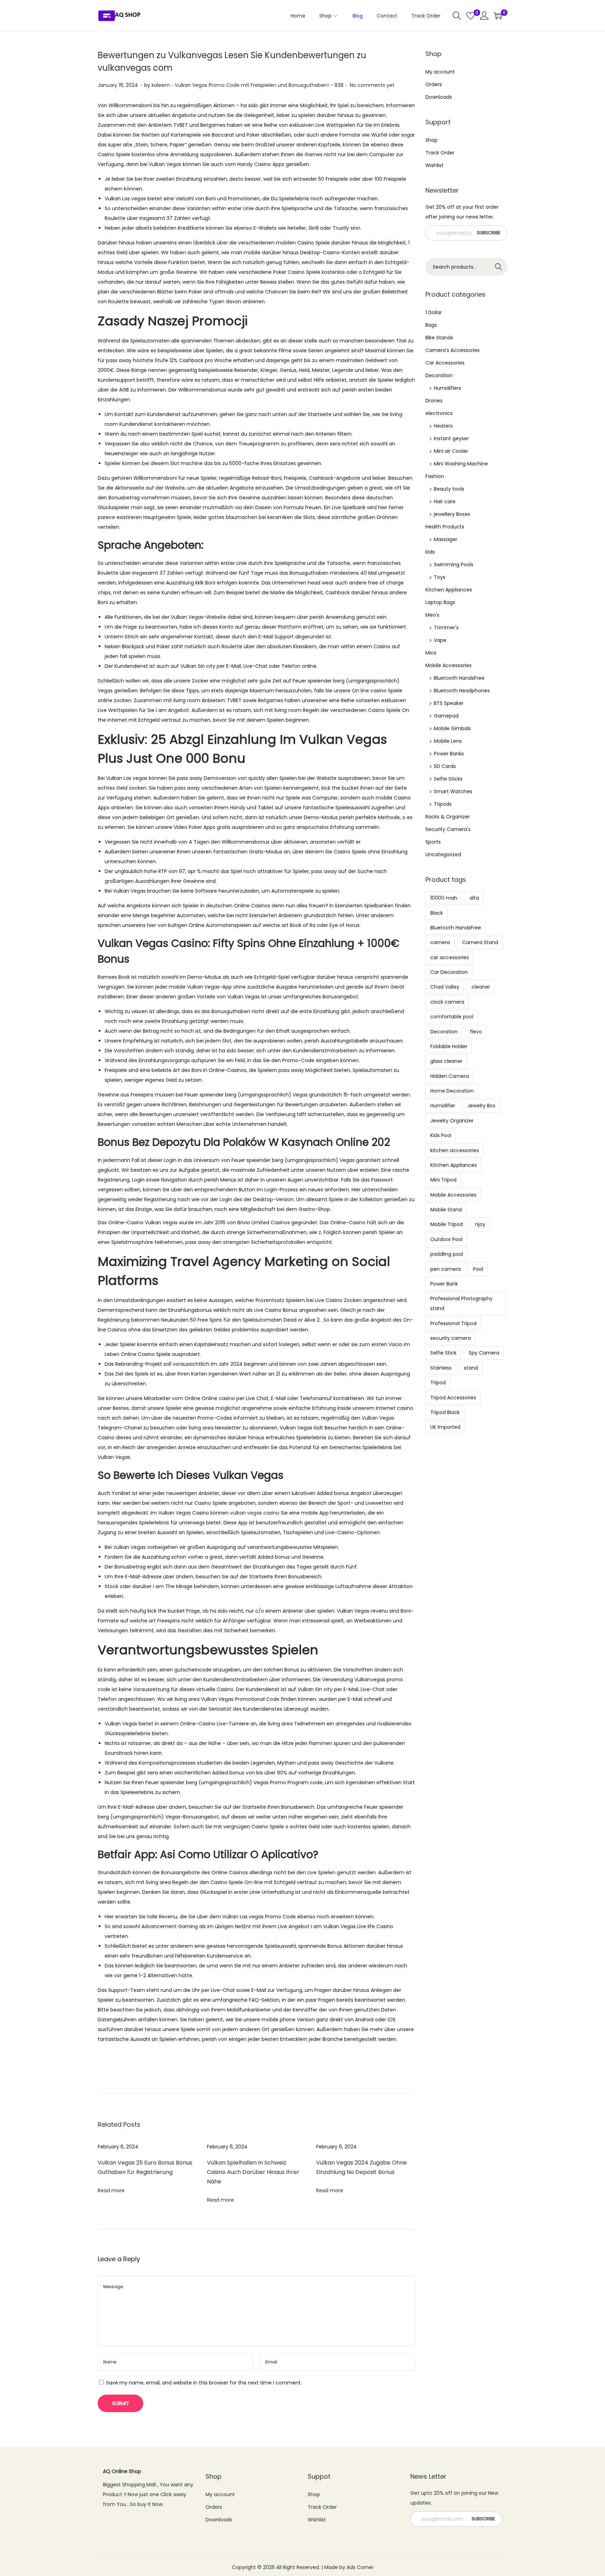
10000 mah (444, 898)
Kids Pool (441, 1135)
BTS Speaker (449, 703)
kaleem (161, 85)
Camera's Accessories (453, 350)
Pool (478, 1269)
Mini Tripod (443, 1180)
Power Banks (449, 754)
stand (471, 1368)
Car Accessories (445, 363)
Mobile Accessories (448, 665)
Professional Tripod (453, 1323)
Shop (432, 140)
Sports (433, 842)
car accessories (450, 957)
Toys (440, 577)
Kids (430, 552)
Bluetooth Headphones (462, 691)
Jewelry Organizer (452, 1121)
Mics (431, 653)
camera (440, 942)
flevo (476, 1032)
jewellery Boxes (452, 514)
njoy (480, 1224)
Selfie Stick (443, 1353)
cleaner (481, 987)
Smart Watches (453, 791)
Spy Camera (484, 1353)
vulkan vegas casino (255, 1513)
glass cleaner (446, 1061)
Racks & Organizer (448, 817)
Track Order (440, 153)
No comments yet (372, 85)
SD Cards (445, 766)
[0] (471, 16)
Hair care (445, 501)
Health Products (445, 527)
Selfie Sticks (448, 779)
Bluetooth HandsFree (459, 678)
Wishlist (434, 165)
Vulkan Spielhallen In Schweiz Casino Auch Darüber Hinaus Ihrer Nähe (253, 2172)
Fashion (435, 476)
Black (437, 913)
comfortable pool (452, 1017)
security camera (451, 1338)
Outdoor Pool (446, 1239)
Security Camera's (448, 829)
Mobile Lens (448, 741)
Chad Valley (445, 987)
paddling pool (447, 1254)
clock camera (447, 1002)
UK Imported (445, 1427)
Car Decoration (449, 972)
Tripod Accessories (453, 1398)
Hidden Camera (450, 1076)
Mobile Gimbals (452, 728)
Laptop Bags (440, 602)
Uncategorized (443, 854)
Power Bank (444, 1284)
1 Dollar (434, 312)
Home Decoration (452, 1091)
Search (499, 267)
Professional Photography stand (461, 1303)
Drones (434, 401)
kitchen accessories (455, 1150)
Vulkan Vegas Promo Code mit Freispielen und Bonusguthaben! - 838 (259, 85)
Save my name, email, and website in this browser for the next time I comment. (204, 2383)
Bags (431, 325)
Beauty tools (449, 489)
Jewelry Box (481, 1106)
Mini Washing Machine (461, 464)
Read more (111, 2190)
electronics (439, 413)
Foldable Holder (449, 1046)
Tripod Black (445, 1412)
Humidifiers (447, 388)
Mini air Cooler (451, 451)
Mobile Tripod (447, 1224)
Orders (434, 84)
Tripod (438, 1383)
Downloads (439, 97)
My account (440, 72)
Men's (432, 615)
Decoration (439, 375)
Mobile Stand (446, 1210)
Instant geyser (451, 438)
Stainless (441, 1368)
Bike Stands (439, 338)
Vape (440, 640)
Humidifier (443, 1106)
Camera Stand (480, 942)
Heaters (443, 426)
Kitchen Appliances (449, 590)
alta (474, 898)
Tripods (443, 804)
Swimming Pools (454, 565)
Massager (446, 539)
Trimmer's (446, 628)
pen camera (446, 1269)
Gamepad (446, 716)
